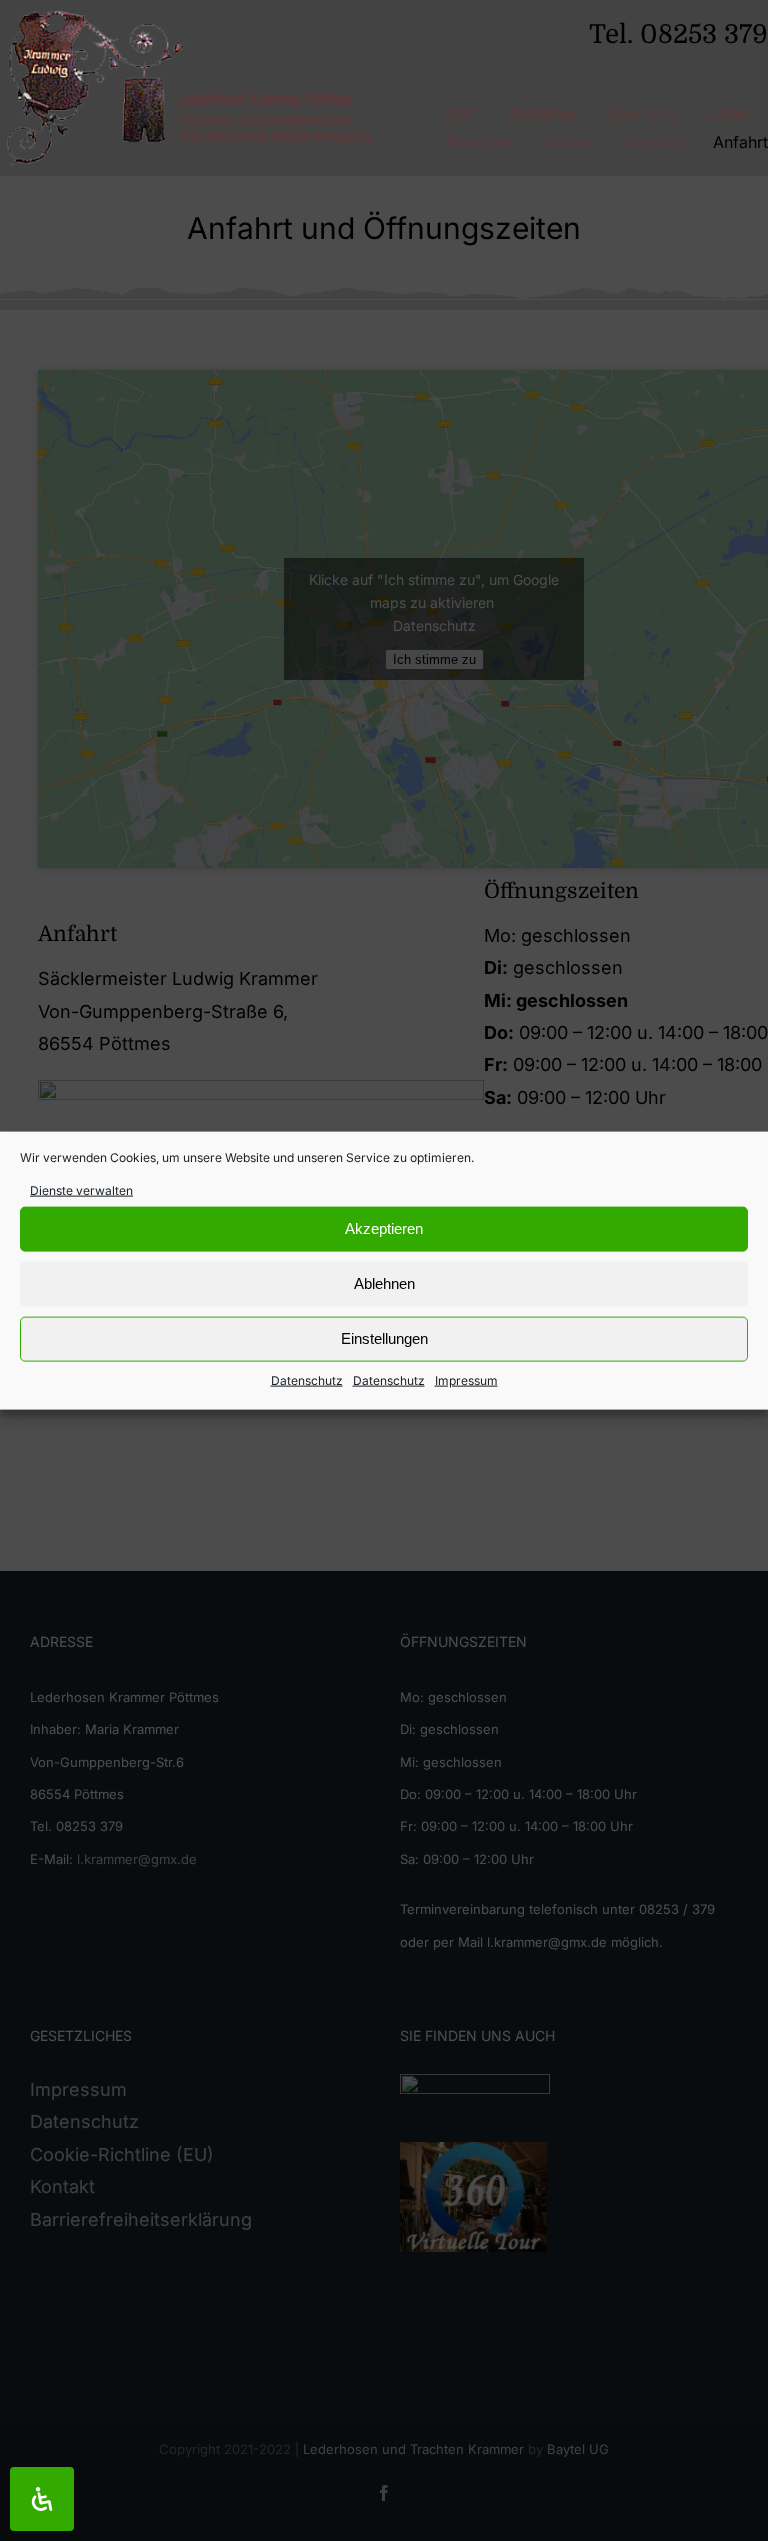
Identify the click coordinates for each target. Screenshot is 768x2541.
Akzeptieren (384, 1228)
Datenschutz (307, 1380)
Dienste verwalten (81, 1189)
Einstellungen (384, 1338)
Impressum (466, 1380)
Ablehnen (384, 1283)
